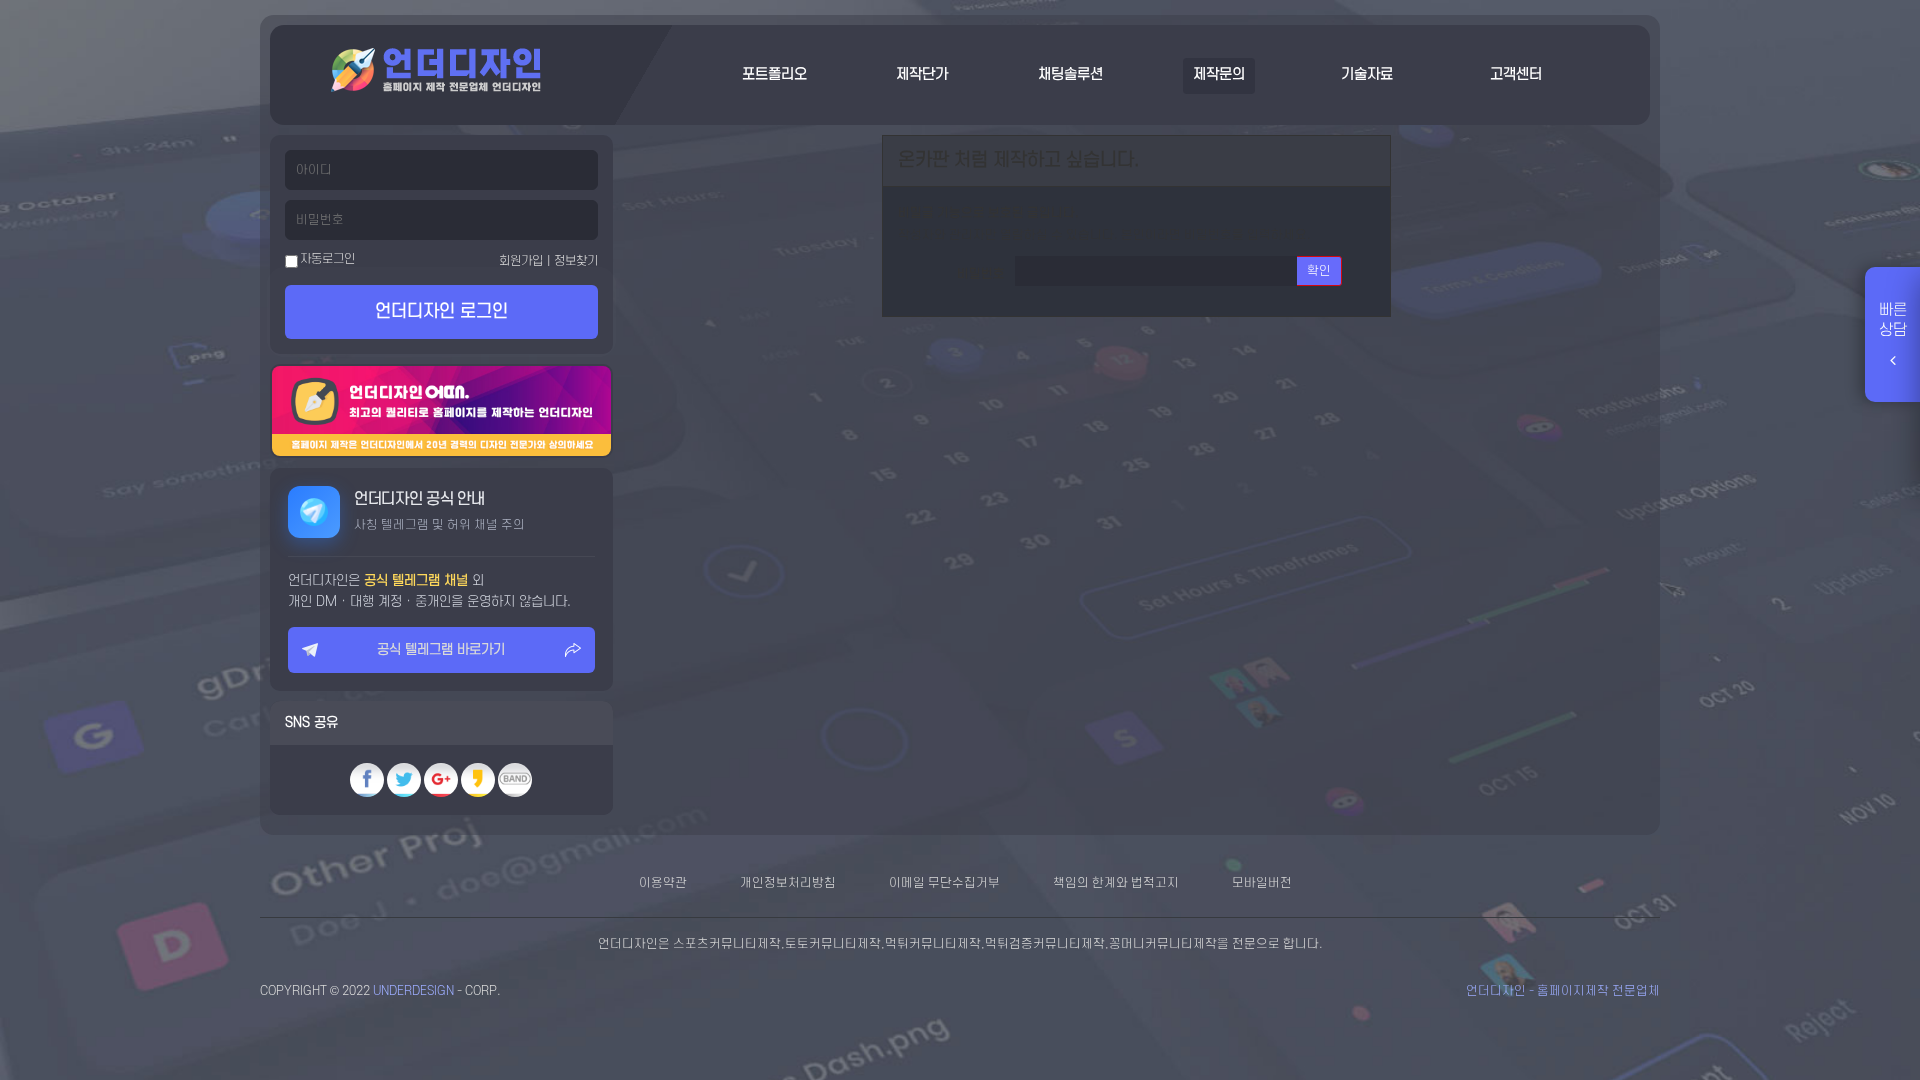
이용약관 (663, 883)
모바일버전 (1262, 883)
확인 (1319, 271)
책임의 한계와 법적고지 (1116, 883)
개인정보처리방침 (788, 883)
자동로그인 (326, 259)
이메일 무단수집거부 (944, 883)
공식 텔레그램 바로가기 (441, 649)
